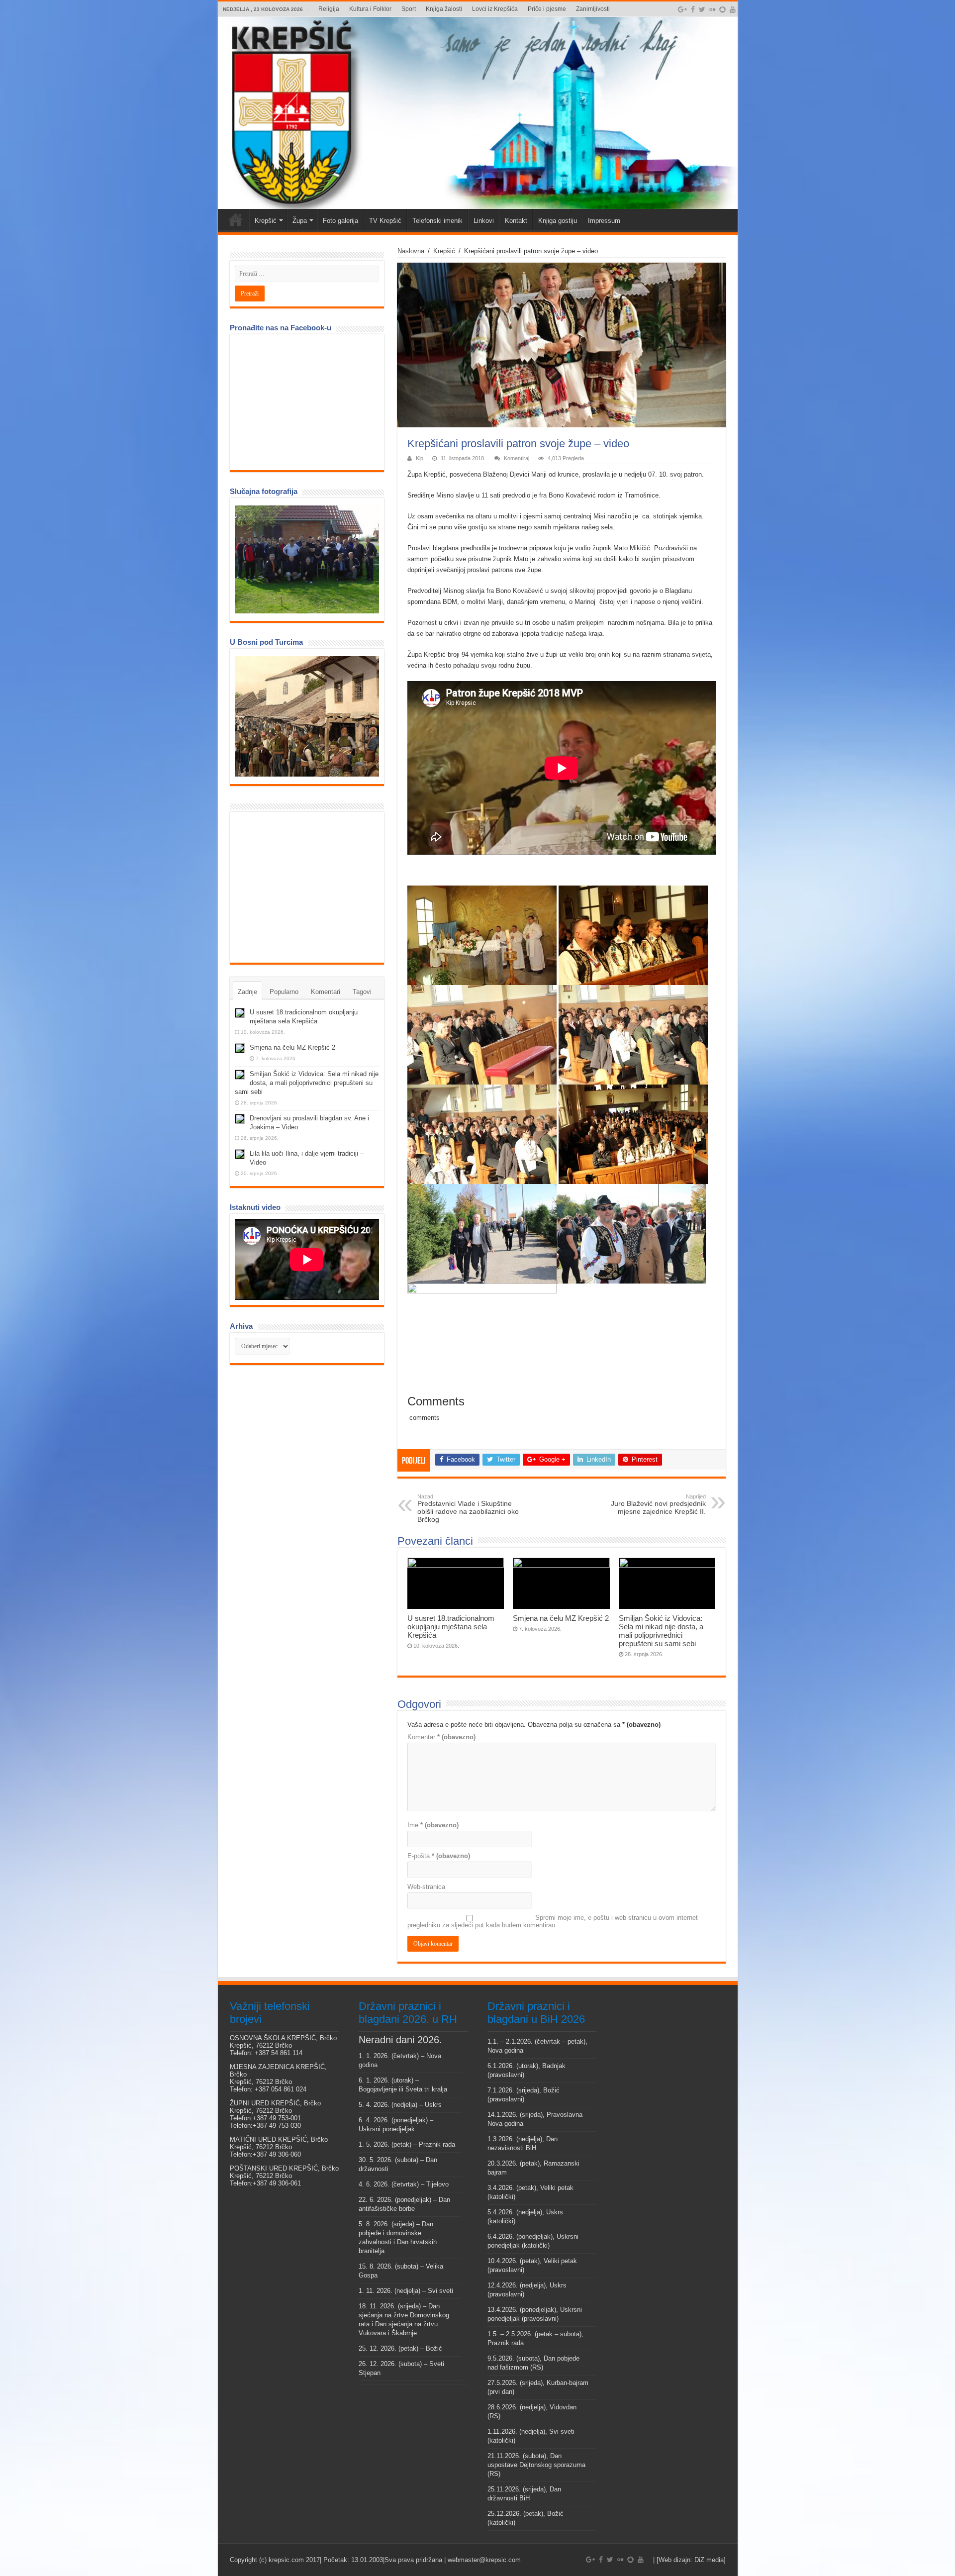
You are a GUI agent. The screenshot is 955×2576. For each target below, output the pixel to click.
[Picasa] (722, 9)
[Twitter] (702, 9)
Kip (420, 458)
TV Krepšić (385, 221)
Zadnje (247, 992)
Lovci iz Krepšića (495, 9)
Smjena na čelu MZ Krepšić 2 (561, 1618)
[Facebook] (693, 9)
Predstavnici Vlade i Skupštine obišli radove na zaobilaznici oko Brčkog (468, 1508)
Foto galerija (340, 221)
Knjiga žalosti (444, 9)
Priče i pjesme (547, 9)
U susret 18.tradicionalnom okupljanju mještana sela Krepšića (451, 1627)
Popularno (284, 992)
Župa (300, 221)
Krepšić (266, 221)
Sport (409, 9)
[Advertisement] (309, 887)
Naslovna (411, 251)
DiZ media (709, 2560)
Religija (329, 9)
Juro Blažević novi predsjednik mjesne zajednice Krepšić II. (658, 1504)
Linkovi (484, 221)
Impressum (604, 221)
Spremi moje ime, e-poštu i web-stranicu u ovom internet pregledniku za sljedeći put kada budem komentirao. (553, 1921)
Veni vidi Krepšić (236, 219)
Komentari (326, 992)
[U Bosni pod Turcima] (307, 716)
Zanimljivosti (593, 9)
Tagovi (362, 992)
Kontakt (516, 221)
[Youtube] (733, 9)
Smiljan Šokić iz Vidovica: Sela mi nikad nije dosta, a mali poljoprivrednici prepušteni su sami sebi (661, 1631)
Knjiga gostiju (558, 221)
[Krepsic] (478, 113)
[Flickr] (712, 9)
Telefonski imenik (437, 221)
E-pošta (439, 1856)
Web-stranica (426, 1887)
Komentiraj (517, 458)
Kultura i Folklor (370, 9)
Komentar (441, 1737)
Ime (433, 1825)
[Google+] (682, 9)
